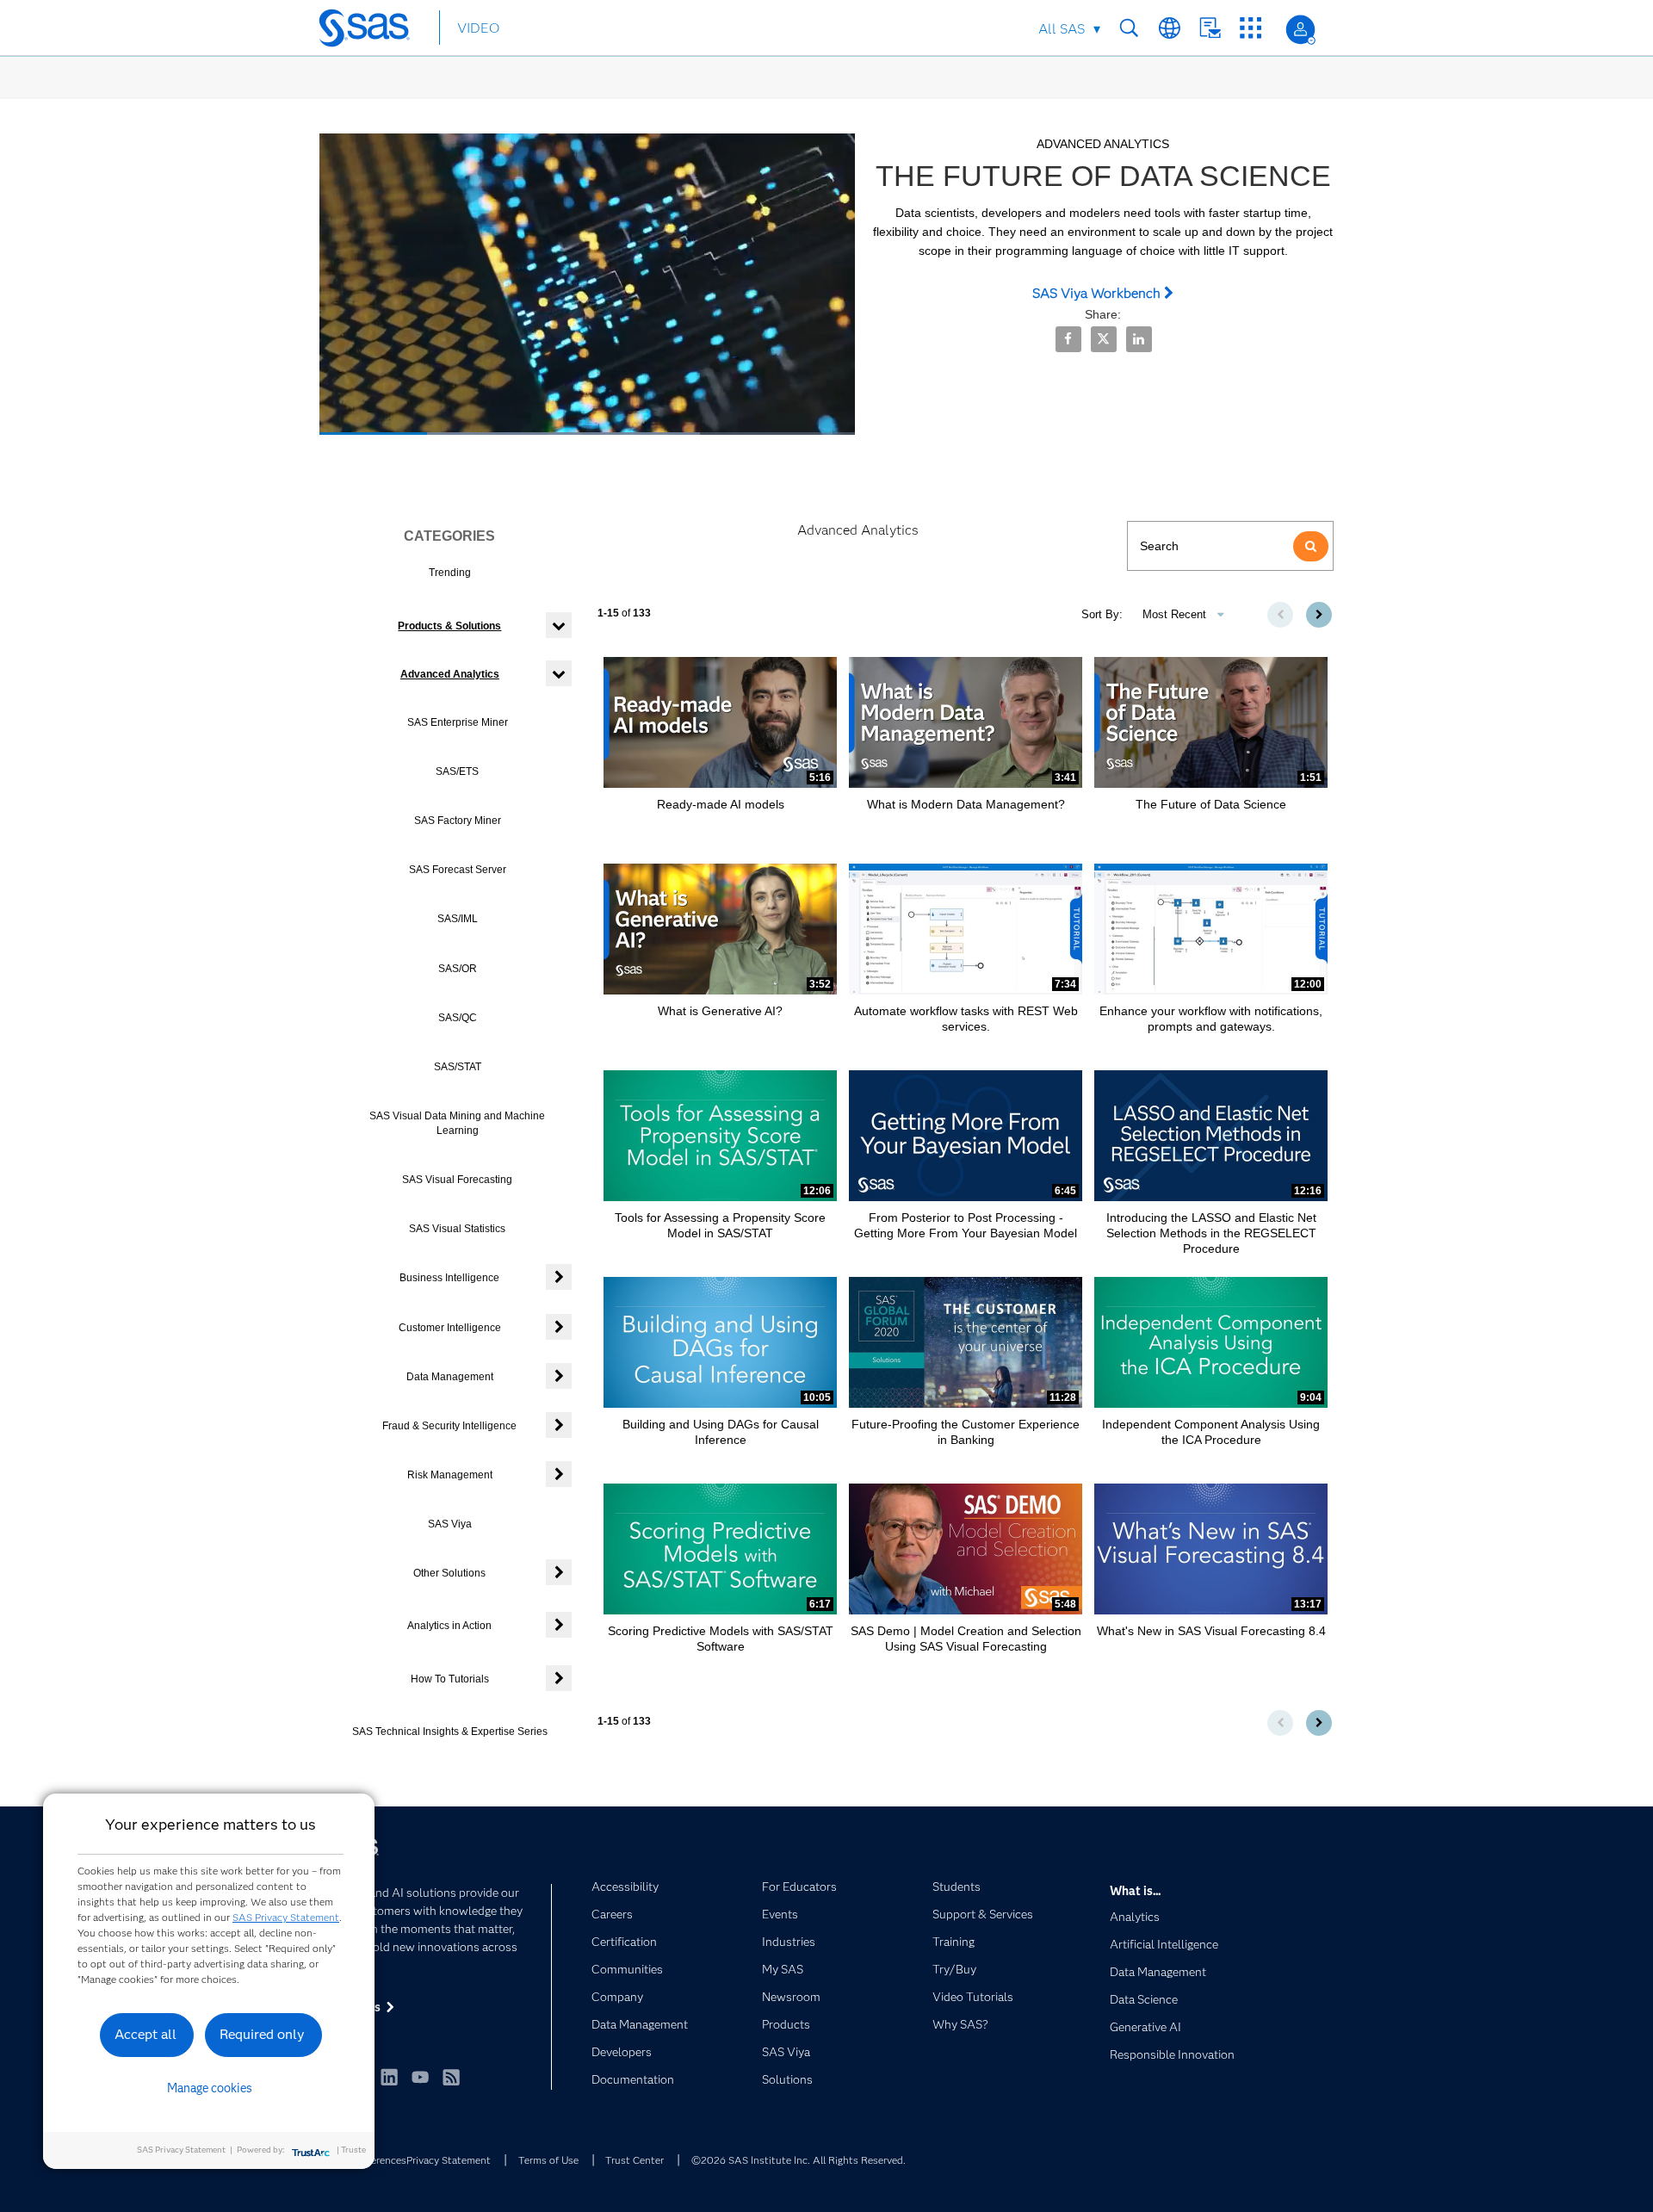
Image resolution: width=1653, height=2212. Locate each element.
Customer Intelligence (450, 1328)
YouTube (420, 2077)
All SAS (1062, 29)
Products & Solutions (449, 626)
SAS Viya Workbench (1098, 293)
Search (1129, 28)
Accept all (145, 2034)
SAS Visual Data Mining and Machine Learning (457, 1123)
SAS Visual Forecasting (457, 1180)
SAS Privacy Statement (286, 1917)
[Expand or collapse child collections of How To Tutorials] (559, 1678)
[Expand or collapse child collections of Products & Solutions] (559, 625)
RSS (451, 2077)
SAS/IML (458, 919)
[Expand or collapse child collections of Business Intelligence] (559, 1277)
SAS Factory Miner (458, 821)
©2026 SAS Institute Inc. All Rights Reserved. (799, 2160)
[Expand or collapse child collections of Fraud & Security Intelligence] (559, 1425)
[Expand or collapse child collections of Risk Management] (559, 1474)
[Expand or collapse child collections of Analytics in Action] (559, 1625)
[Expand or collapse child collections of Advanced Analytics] (559, 673)
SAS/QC (458, 1018)
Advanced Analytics (450, 674)
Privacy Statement (449, 2160)
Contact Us (1210, 28)
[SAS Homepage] (372, 31)
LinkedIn (389, 2077)
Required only (262, 2034)
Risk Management (450, 1475)
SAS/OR (458, 969)
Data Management (450, 1377)
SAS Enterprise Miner (458, 722)
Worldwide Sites (1170, 28)
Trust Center (635, 2160)
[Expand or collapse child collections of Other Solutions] (559, 1572)
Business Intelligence (449, 1278)
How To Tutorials (450, 1679)
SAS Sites (1251, 28)
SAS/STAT (458, 1067)
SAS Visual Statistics (457, 1229)
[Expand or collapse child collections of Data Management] (559, 1376)
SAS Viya (450, 1524)
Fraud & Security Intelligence (449, 1426)
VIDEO (478, 28)
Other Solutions (449, 1573)
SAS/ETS (457, 771)
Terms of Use (548, 2160)
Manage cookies (210, 2088)
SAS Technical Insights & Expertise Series (450, 1732)
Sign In (1300, 30)
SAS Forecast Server (458, 870)
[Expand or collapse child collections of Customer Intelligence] (559, 1327)
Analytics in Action (449, 1626)
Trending (450, 573)
